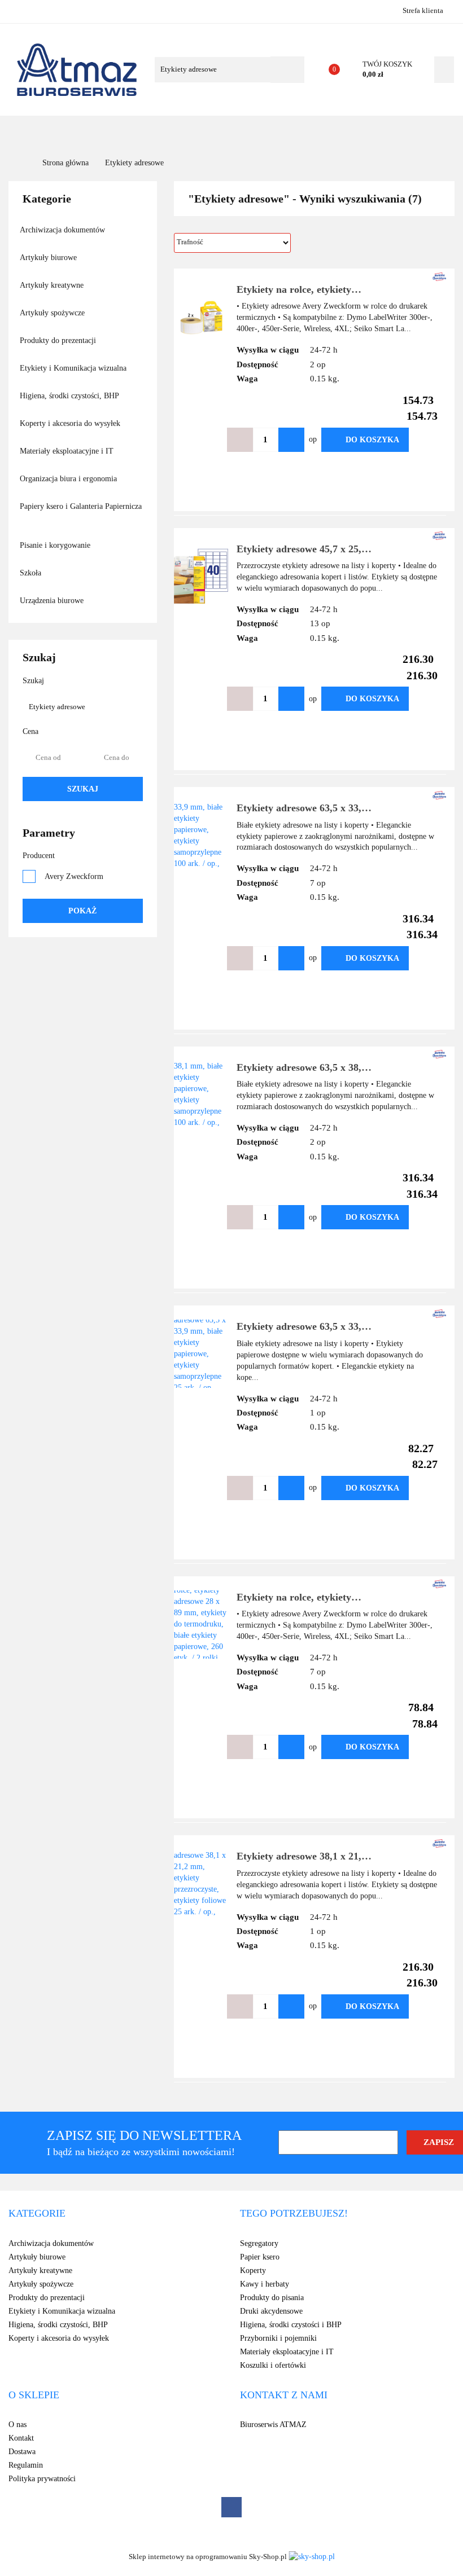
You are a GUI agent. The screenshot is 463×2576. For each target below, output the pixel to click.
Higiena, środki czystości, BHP (70, 396)
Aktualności (271, 132)
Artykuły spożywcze (53, 313)
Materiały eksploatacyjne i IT (68, 451)
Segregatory (259, 2243)
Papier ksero (260, 2257)
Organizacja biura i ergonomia (69, 479)
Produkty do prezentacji (59, 340)
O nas (323, 132)
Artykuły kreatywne (53, 285)
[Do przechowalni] (425, 440)
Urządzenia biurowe (53, 601)
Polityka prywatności (42, 2479)
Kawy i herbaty (265, 2284)
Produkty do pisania (272, 2298)
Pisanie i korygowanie (56, 545)
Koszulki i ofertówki (273, 2365)
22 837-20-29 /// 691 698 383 (18, 10)
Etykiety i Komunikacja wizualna (74, 368)
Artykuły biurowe (49, 258)
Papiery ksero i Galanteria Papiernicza (81, 506)
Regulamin (26, 2465)
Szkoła (32, 573)
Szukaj (83, 789)
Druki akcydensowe (271, 2311)
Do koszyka (372, 440)
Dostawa (22, 2452)
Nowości (211, 132)
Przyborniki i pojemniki (278, 2338)
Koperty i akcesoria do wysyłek (71, 423)
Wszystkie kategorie (64, 132)
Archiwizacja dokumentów (64, 230)
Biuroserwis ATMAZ (273, 2425)
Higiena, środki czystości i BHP (291, 2325)
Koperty (253, 2271)
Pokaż (82, 911)
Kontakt (366, 132)
